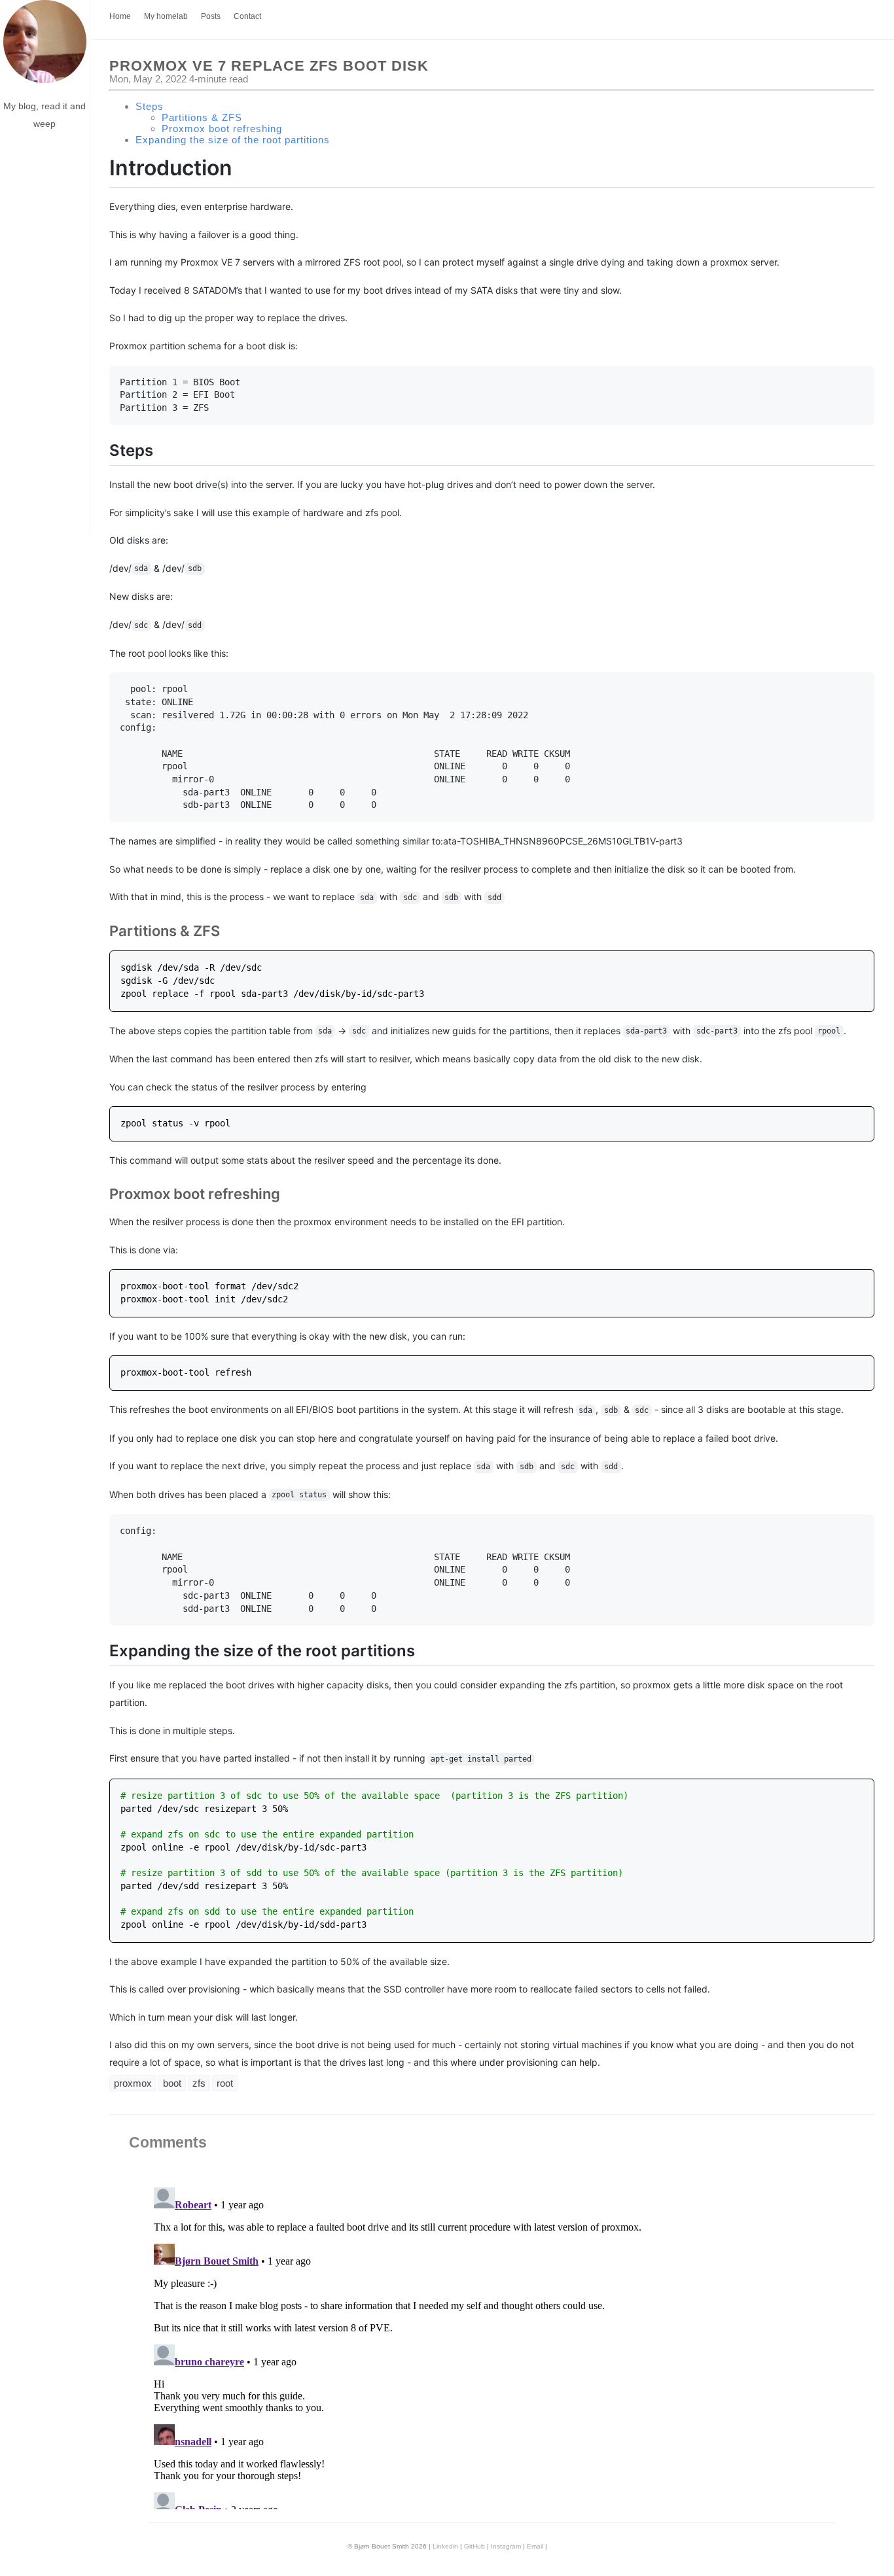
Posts (211, 16)
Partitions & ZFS (202, 117)
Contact (247, 16)
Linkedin (445, 2546)
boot (172, 2083)
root (225, 2083)
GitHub (474, 2546)
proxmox (133, 2083)
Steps (150, 106)
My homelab (166, 16)
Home (120, 16)
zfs (199, 2083)
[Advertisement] (45, 338)
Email (535, 2546)
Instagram (506, 2546)
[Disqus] (492, 2346)
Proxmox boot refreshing (222, 129)
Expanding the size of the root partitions (233, 140)
